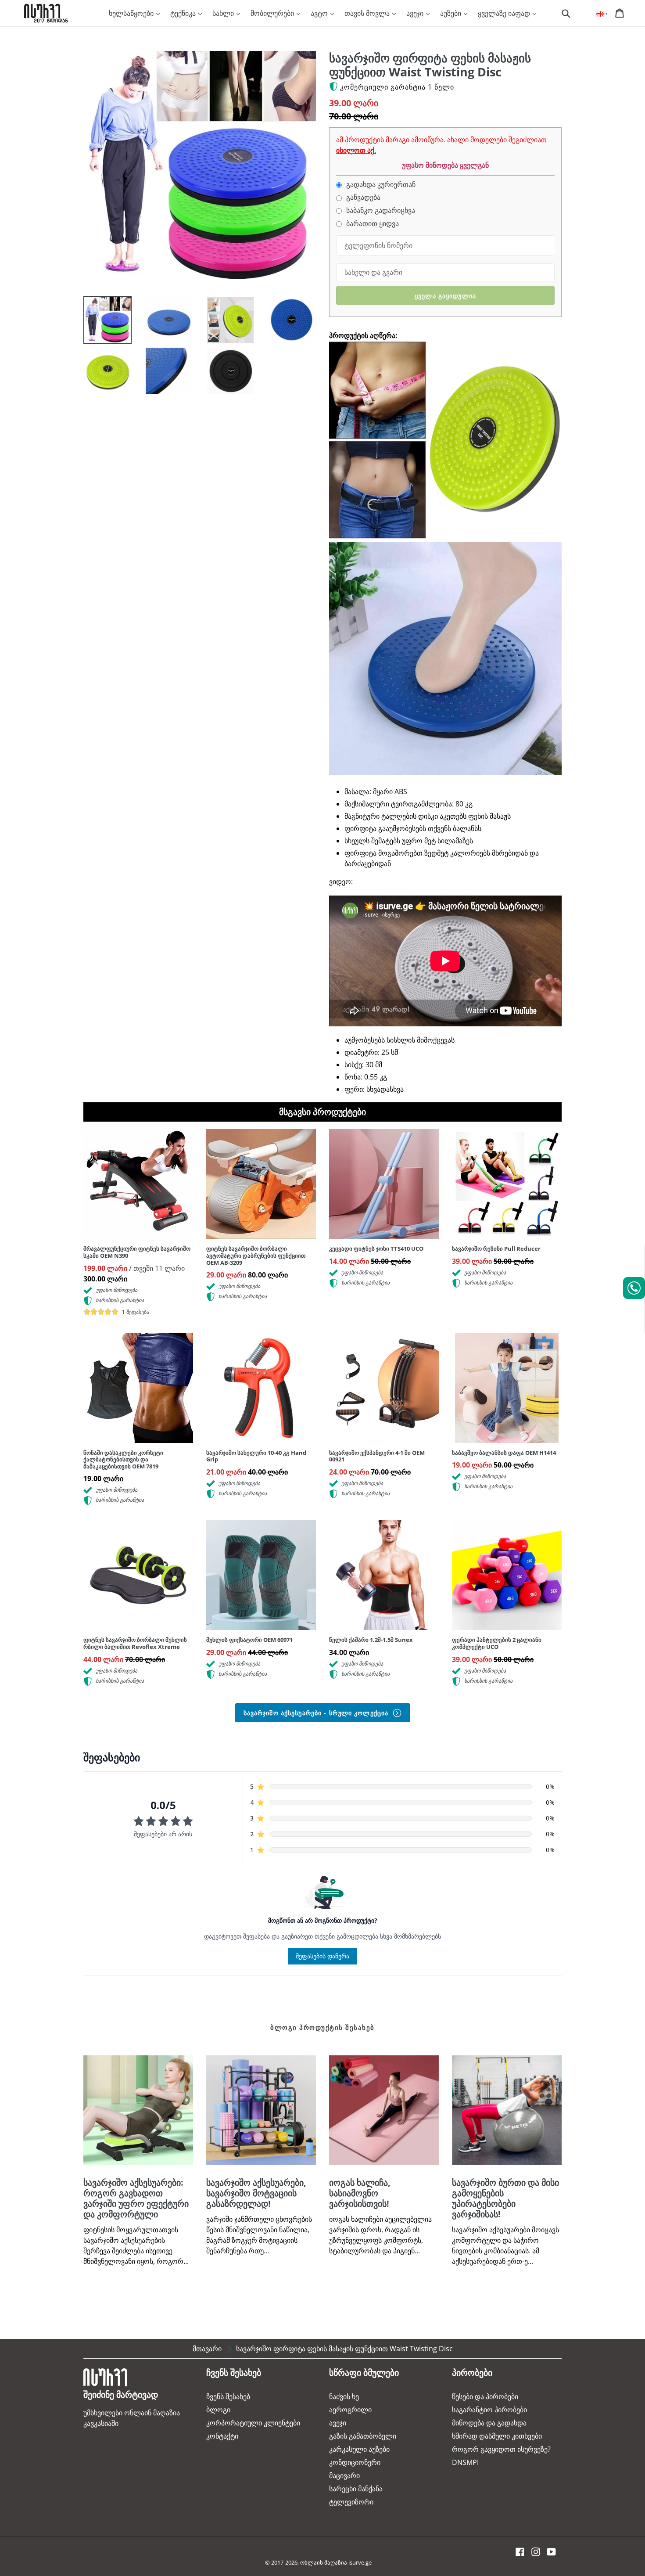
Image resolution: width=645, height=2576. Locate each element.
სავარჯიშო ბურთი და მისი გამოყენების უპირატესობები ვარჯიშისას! (505, 2198)
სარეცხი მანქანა (356, 2489)
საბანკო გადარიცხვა (380, 210)
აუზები (451, 13)
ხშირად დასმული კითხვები (497, 2436)
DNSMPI (465, 2462)
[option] (101, 322)
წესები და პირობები (485, 2396)
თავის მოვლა (368, 13)
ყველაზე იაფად (505, 13)
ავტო (320, 13)
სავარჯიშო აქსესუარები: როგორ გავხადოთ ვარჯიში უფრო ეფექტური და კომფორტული (136, 2198)
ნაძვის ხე (344, 2396)
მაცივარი (344, 2475)
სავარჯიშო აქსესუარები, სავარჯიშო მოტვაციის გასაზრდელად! (256, 2193)
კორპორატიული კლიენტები (253, 2423)
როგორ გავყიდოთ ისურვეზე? (501, 2449)
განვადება (362, 197)
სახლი (224, 13)
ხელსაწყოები (132, 13)
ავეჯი (416, 13)
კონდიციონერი (355, 2462)
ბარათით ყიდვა (372, 224)
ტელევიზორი (351, 2502)
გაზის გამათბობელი (363, 2436)
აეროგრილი (350, 2410)
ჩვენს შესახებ (228, 2396)
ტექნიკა (184, 13)
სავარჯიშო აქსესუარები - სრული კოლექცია (317, 1713)
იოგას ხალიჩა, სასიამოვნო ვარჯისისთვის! (360, 2193)
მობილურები (273, 13)
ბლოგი (218, 2410)
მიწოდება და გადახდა (489, 2423)
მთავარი (207, 2349)
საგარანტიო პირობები (489, 2410)
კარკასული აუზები (359, 2449)
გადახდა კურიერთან (380, 185)
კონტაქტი (222, 2436)
